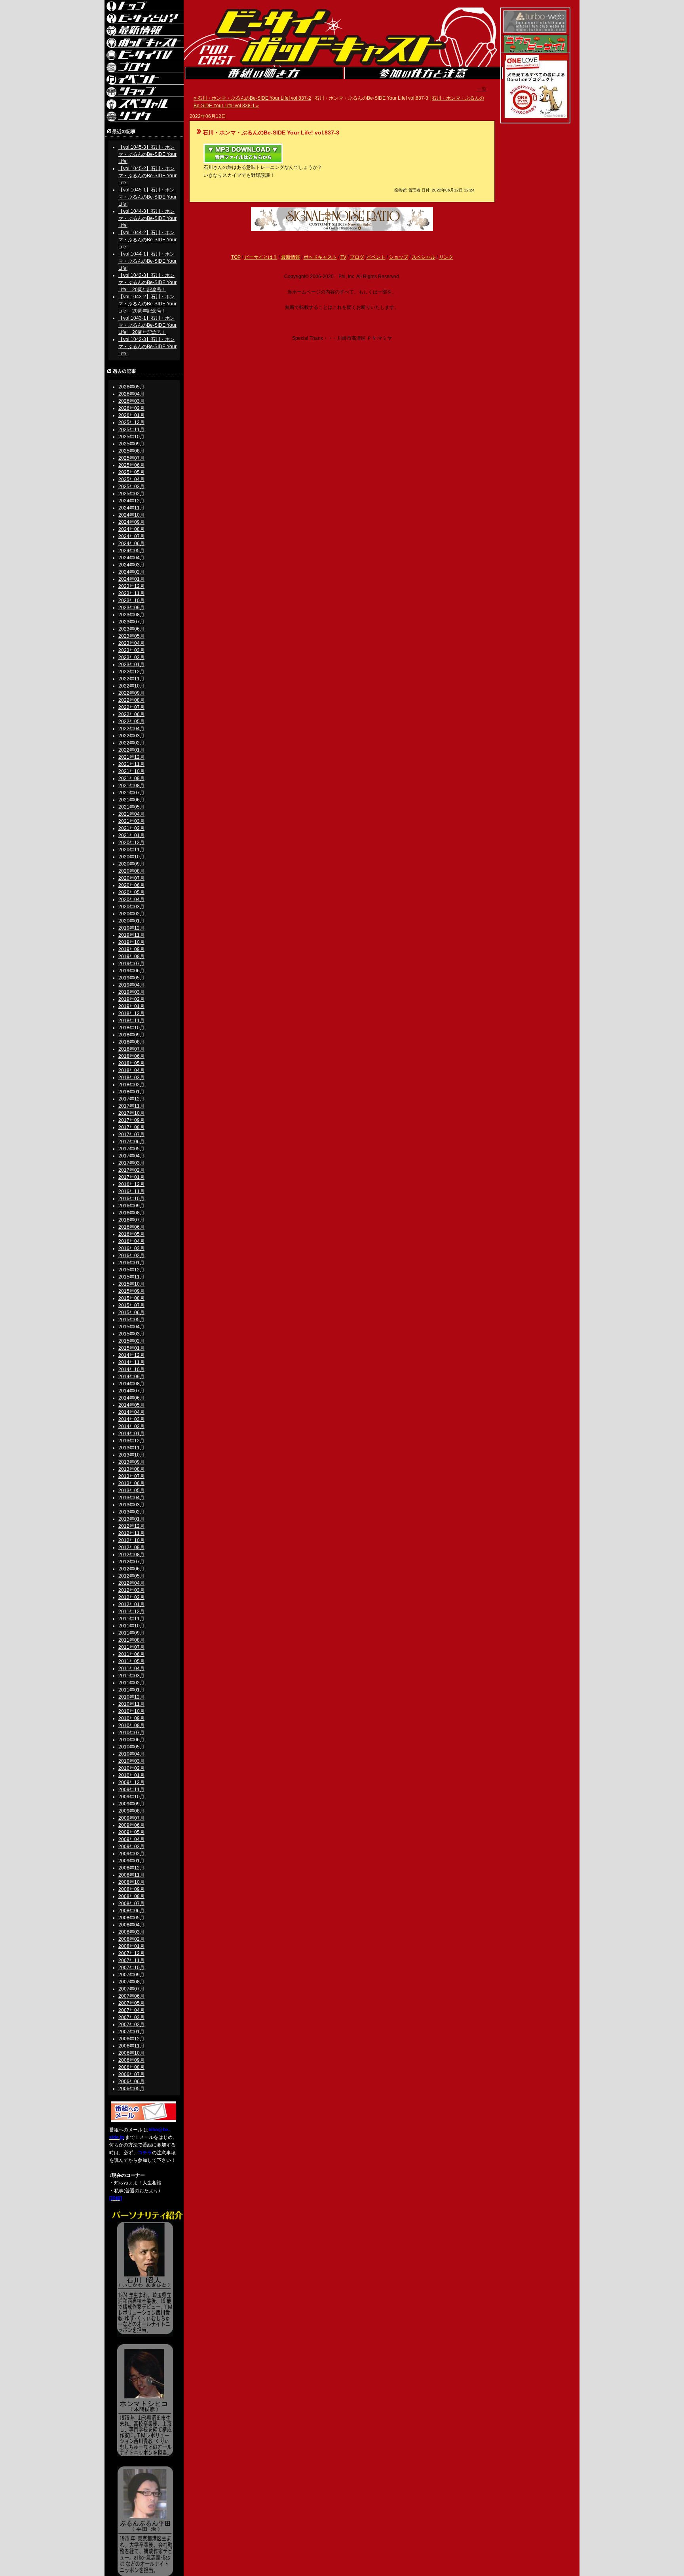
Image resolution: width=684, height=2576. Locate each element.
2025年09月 (131, 444)
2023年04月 (131, 643)
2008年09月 (131, 1889)
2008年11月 (131, 1875)
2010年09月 (131, 1718)
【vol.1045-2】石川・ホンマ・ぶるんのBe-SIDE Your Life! (147, 176)
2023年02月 (131, 657)
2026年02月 (131, 408)
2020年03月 (131, 907)
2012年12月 (131, 1526)
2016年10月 (131, 1199)
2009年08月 (131, 1811)
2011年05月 (131, 1661)
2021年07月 (131, 793)
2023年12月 (131, 586)
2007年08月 (131, 1982)
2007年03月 (131, 2017)
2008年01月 (131, 1946)
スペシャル (424, 257)
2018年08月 (131, 1042)
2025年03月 (131, 487)
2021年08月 (131, 786)
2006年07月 (131, 2074)
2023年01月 (131, 665)
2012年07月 (131, 1562)
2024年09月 (131, 522)
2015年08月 (131, 1298)
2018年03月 (131, 1078)
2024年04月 (131, 558)
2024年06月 (131, 544)
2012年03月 (131, 1590)
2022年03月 (131, 736)
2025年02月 (131, 494)
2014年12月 (131, 1355)
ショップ (399, 257)
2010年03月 (131, 1761)
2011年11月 (131, 1619)
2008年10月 (131, 1882)
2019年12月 (131, 928)
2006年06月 (131, 2082)
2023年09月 (131, 608)
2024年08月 (131, 529)
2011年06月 (131, 1654)
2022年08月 (131, 700)
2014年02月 (131, 1426)
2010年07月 (131, 1733)
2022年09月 (131, 693)
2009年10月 (131, 1797)
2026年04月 (131, 394)
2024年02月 (131, 572)
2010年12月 (131, 1697)
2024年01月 (131, 579)
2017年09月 (131, 1120)
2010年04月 (131, 1754)
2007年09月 (131, 1975)
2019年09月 (131, 949)
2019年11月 (131, 935)
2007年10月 (131, 1968)
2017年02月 (131, 1170)
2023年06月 (131, 629)
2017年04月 (131, 1156)
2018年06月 (131, 1056)
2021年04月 (131, 814)
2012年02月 (131, 1597)
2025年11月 (131, 430)
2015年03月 (131, 1334)
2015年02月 (131, 1341)
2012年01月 (131, 1604)
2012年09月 (131, 1547)
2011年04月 (131, 1669)
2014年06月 (131, 1398)
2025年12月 (131, 422)
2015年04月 (131, 1327)
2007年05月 (131, 2003)
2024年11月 (131, 508)
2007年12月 (131, 1953)
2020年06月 (131, 885)
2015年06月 (131, 1313)
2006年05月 (131, 2089)
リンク (446, 257)
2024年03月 (131, 565)
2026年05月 (131, 387)
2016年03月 (131, 1248)
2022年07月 (131, 707)
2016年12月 (131, 1184)
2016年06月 (131, 1227)
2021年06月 (131, 800)
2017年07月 (131, 1135)
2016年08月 (131, 1213)
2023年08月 (131, 615)
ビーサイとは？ (261, 257)
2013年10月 (131, 1455)
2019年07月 (131, 964)
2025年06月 (131, 465)
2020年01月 (131, 921)
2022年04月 (131, 729)
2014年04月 (131, 1412)
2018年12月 (131, 1013)
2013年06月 (131, 1483)
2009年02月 (131, 1854)
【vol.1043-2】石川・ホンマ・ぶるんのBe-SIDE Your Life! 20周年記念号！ (147, 304)
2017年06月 (131, 1142)
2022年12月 (131, 672)
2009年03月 (131, 1847)
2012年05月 (131, 1576)
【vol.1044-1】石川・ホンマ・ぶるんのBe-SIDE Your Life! (147, 261)
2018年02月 (131, 1085)
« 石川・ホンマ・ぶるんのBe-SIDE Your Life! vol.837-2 (252, 98)
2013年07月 (131, 1476)
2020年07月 (131, 878)
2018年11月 (131, 1021)
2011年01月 (131, 1690)
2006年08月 (131, 2067)
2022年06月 (131, 714)
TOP (236, 257)
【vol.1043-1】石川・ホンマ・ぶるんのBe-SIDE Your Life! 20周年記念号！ (147, 325)
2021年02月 (131, 828)
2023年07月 (131, 622)
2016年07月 (131, 1220)
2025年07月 (131, 458)
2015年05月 (131, 1320)
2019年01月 (131, 1006)
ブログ (357, 257)
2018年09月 (131, 1035)
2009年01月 (131, 1861)
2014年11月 (131, 1362)
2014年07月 (131, 1391)
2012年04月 (131, 1583)
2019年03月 (131, 992)
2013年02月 (131, 1512)
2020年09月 (131, 864)
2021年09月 (131, 778)
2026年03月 (131, 401)
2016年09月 (131, 1206)
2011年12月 (131, 1612)
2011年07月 (131, 1647)
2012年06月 (131, 1569)
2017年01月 (131, 1177)
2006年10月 (131, 2053)
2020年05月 (131, 892)
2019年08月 (131, 957)
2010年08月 (131, 1726)
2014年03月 (131, 1419)
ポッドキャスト (320, 257)
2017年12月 (131, 1099)
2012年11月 (131, 1533)
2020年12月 (131, 843)
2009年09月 (131, 1804)
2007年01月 (131, 2032)
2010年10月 (131, 1711)
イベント (376, 257)
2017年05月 (131, 1149)
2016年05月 (131, 1234)
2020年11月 (131, 850)
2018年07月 (131, 1049)
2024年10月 (131, 515)
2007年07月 (131, 1989)
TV (343, 257)
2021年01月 (131, 835)
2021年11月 (131, 764)
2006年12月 (131, 2039)
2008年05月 (131, 1918)
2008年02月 (131, 1939)
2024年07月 (131, 536)
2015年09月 (131, 1291)
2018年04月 (131, 1070)
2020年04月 (131, 900)
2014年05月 (131, 1405)
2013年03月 (131, 1505)
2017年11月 (131, 1106)
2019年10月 (131, 942)
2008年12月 (131, 1868)
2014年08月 (131, 1384)
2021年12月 (131, 757)
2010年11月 (131, 1704)
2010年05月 (131, 1747)
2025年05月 (131, 472)
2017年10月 (131, 1113)
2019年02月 (131, 999)
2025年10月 (131, 437)
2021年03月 (131, 821)
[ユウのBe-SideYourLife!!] (536, 51)
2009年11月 (131, 1790)
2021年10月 (131, 771)
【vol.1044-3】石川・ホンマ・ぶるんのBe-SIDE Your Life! (147, 218)
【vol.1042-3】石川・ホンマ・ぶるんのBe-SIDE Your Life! (147, 347)
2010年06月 (131, 1740)
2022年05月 (131, 722)
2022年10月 (131, 686)
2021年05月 (131, 807)
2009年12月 (131, 1782)
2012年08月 (131, 1555)
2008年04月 (131, 1925)
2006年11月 (131, 2046)
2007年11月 (131, 1960)
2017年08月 (131, 1127)
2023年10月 (131, 600)
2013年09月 (131, 1462)
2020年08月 (131, 871)
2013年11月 (131, 1448)
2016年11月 (131, 1191)
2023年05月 (131, 636)
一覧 (482, 89)
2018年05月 (131, 1063)
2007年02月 (131, 2025)
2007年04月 (131, 2010)
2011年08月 (131, 1640)
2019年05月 (131, 978)
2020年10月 (131, 857)
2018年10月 (131, 1028)
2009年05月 (131, 1832)
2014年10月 (131, 1369)
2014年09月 (131, 1377)
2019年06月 (131, 971)
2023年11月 (131, 593)
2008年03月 (131, 1932)
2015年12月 (131, 1270)
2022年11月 (131, 679)
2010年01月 (131, 1775)
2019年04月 (131, 985)
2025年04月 (131, 479)
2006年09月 (131, 2060)
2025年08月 (131, 451)
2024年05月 (131, 551)
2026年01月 (131, 415)
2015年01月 (131, 1348)
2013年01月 (131, 1519)
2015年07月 (131, 1305)
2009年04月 (131, 1839)
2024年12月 (131, 501)
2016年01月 (131, 1263)
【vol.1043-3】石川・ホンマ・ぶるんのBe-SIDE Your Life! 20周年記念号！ (147, 282)
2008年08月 (131, 1896)
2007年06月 (131, 1996)
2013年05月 (131, 1491)
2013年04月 (131, 1498)
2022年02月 (131, 743)
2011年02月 (131, 1683)
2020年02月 (131, 914)
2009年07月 (131, 1818)
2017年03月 (131, 1163)
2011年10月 (131, 1626)
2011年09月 (131, 1633)
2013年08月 (131, 1469)
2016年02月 (131, 1256)
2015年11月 (131, 1277)
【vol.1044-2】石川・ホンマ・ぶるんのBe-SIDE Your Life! (147, 240)
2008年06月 (131, 1911)
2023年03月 (131, 650)
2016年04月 (131, 1241)
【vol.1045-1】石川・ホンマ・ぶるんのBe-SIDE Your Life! (147, 197)
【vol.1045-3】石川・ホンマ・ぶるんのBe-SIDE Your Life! (147, 154)
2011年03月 (131, 1676)
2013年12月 (131, 1441)
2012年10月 (131, 1540)
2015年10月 (131, 1284)
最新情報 (291, 257)
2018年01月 (131, 1092)
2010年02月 (131, 1768)
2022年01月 (131, 750)
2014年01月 (131, 1434)
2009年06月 (131, 1825)
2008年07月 (131, 1904)
